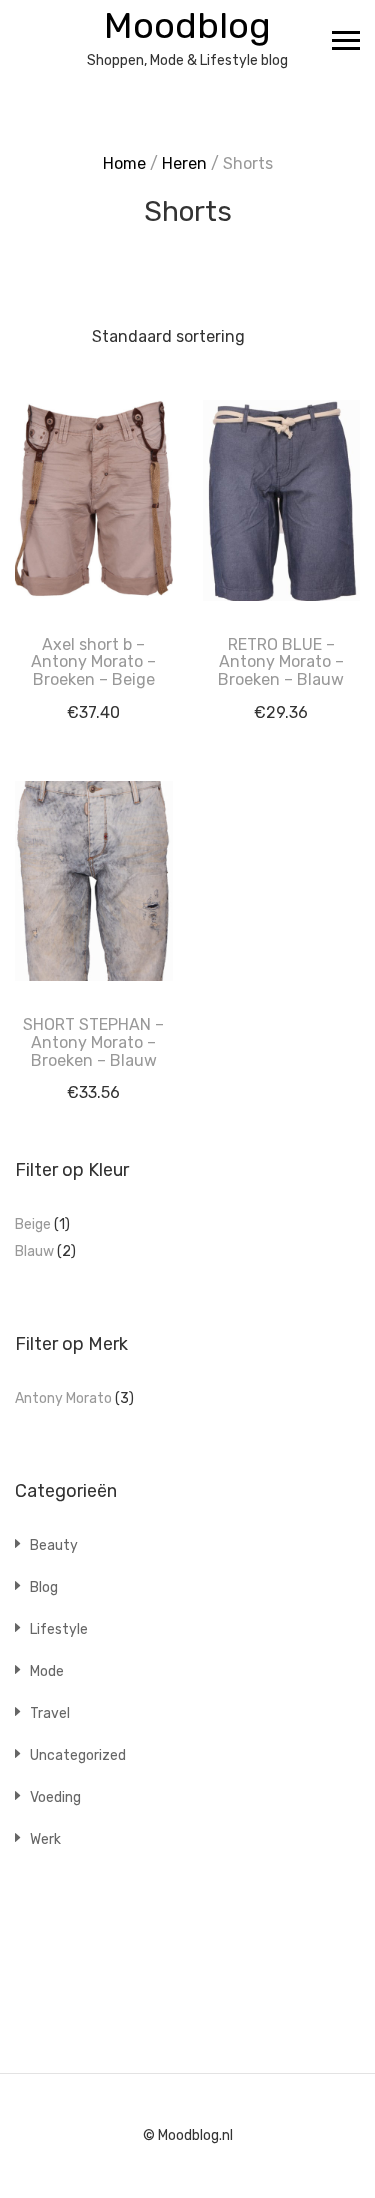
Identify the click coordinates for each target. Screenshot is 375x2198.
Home (124, 163)
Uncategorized (78, 1755)
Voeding (55, 1797)
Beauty (54, 1545)
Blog (44, 1587)
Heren (184, 163)
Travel (50, 1713)
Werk (45, 1839)
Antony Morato (63, 1398)
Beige (33, 1224)
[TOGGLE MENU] (346, 40)
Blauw (34, 1251)
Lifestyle (59, 1629)
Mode (47, 1671)
